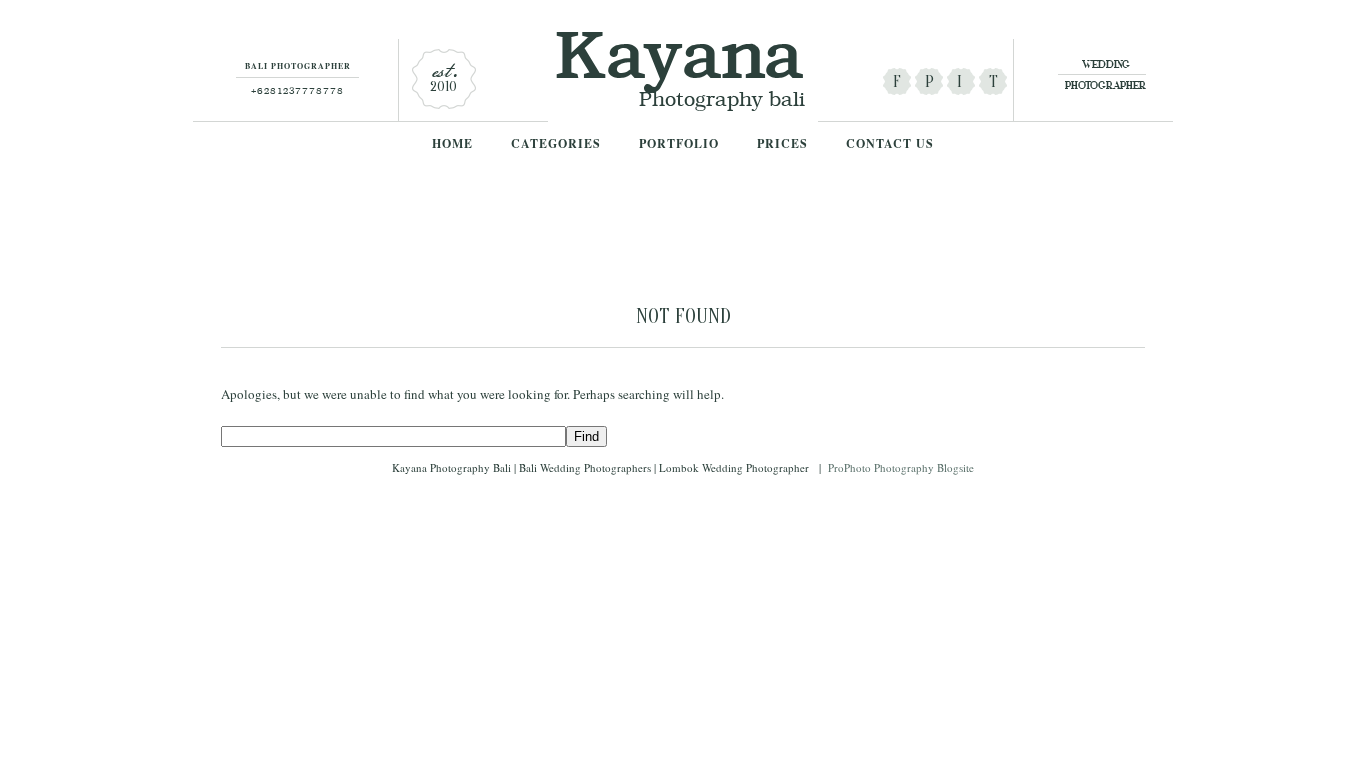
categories (556, 144)
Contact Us (890, 144)
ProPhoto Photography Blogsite (901, 467)
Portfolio (679, 144)
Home (452, 144)
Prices (782, 144)
